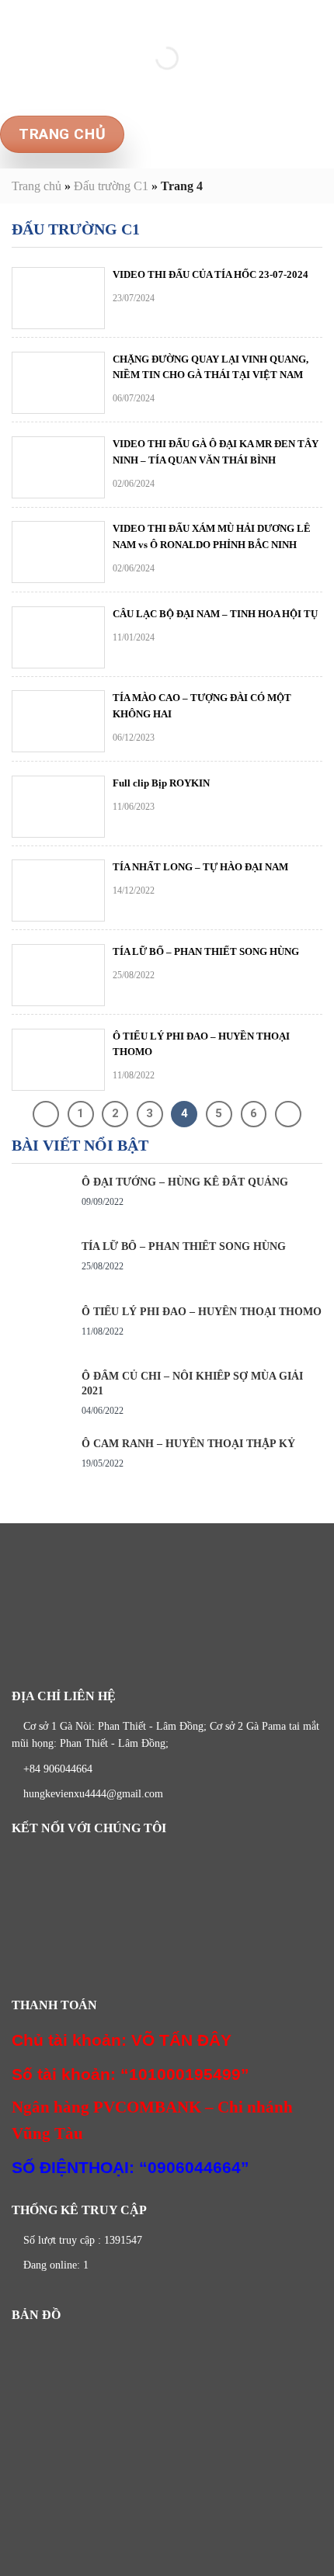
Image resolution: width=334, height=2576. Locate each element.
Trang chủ (37, 186)
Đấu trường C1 (111, 186)
